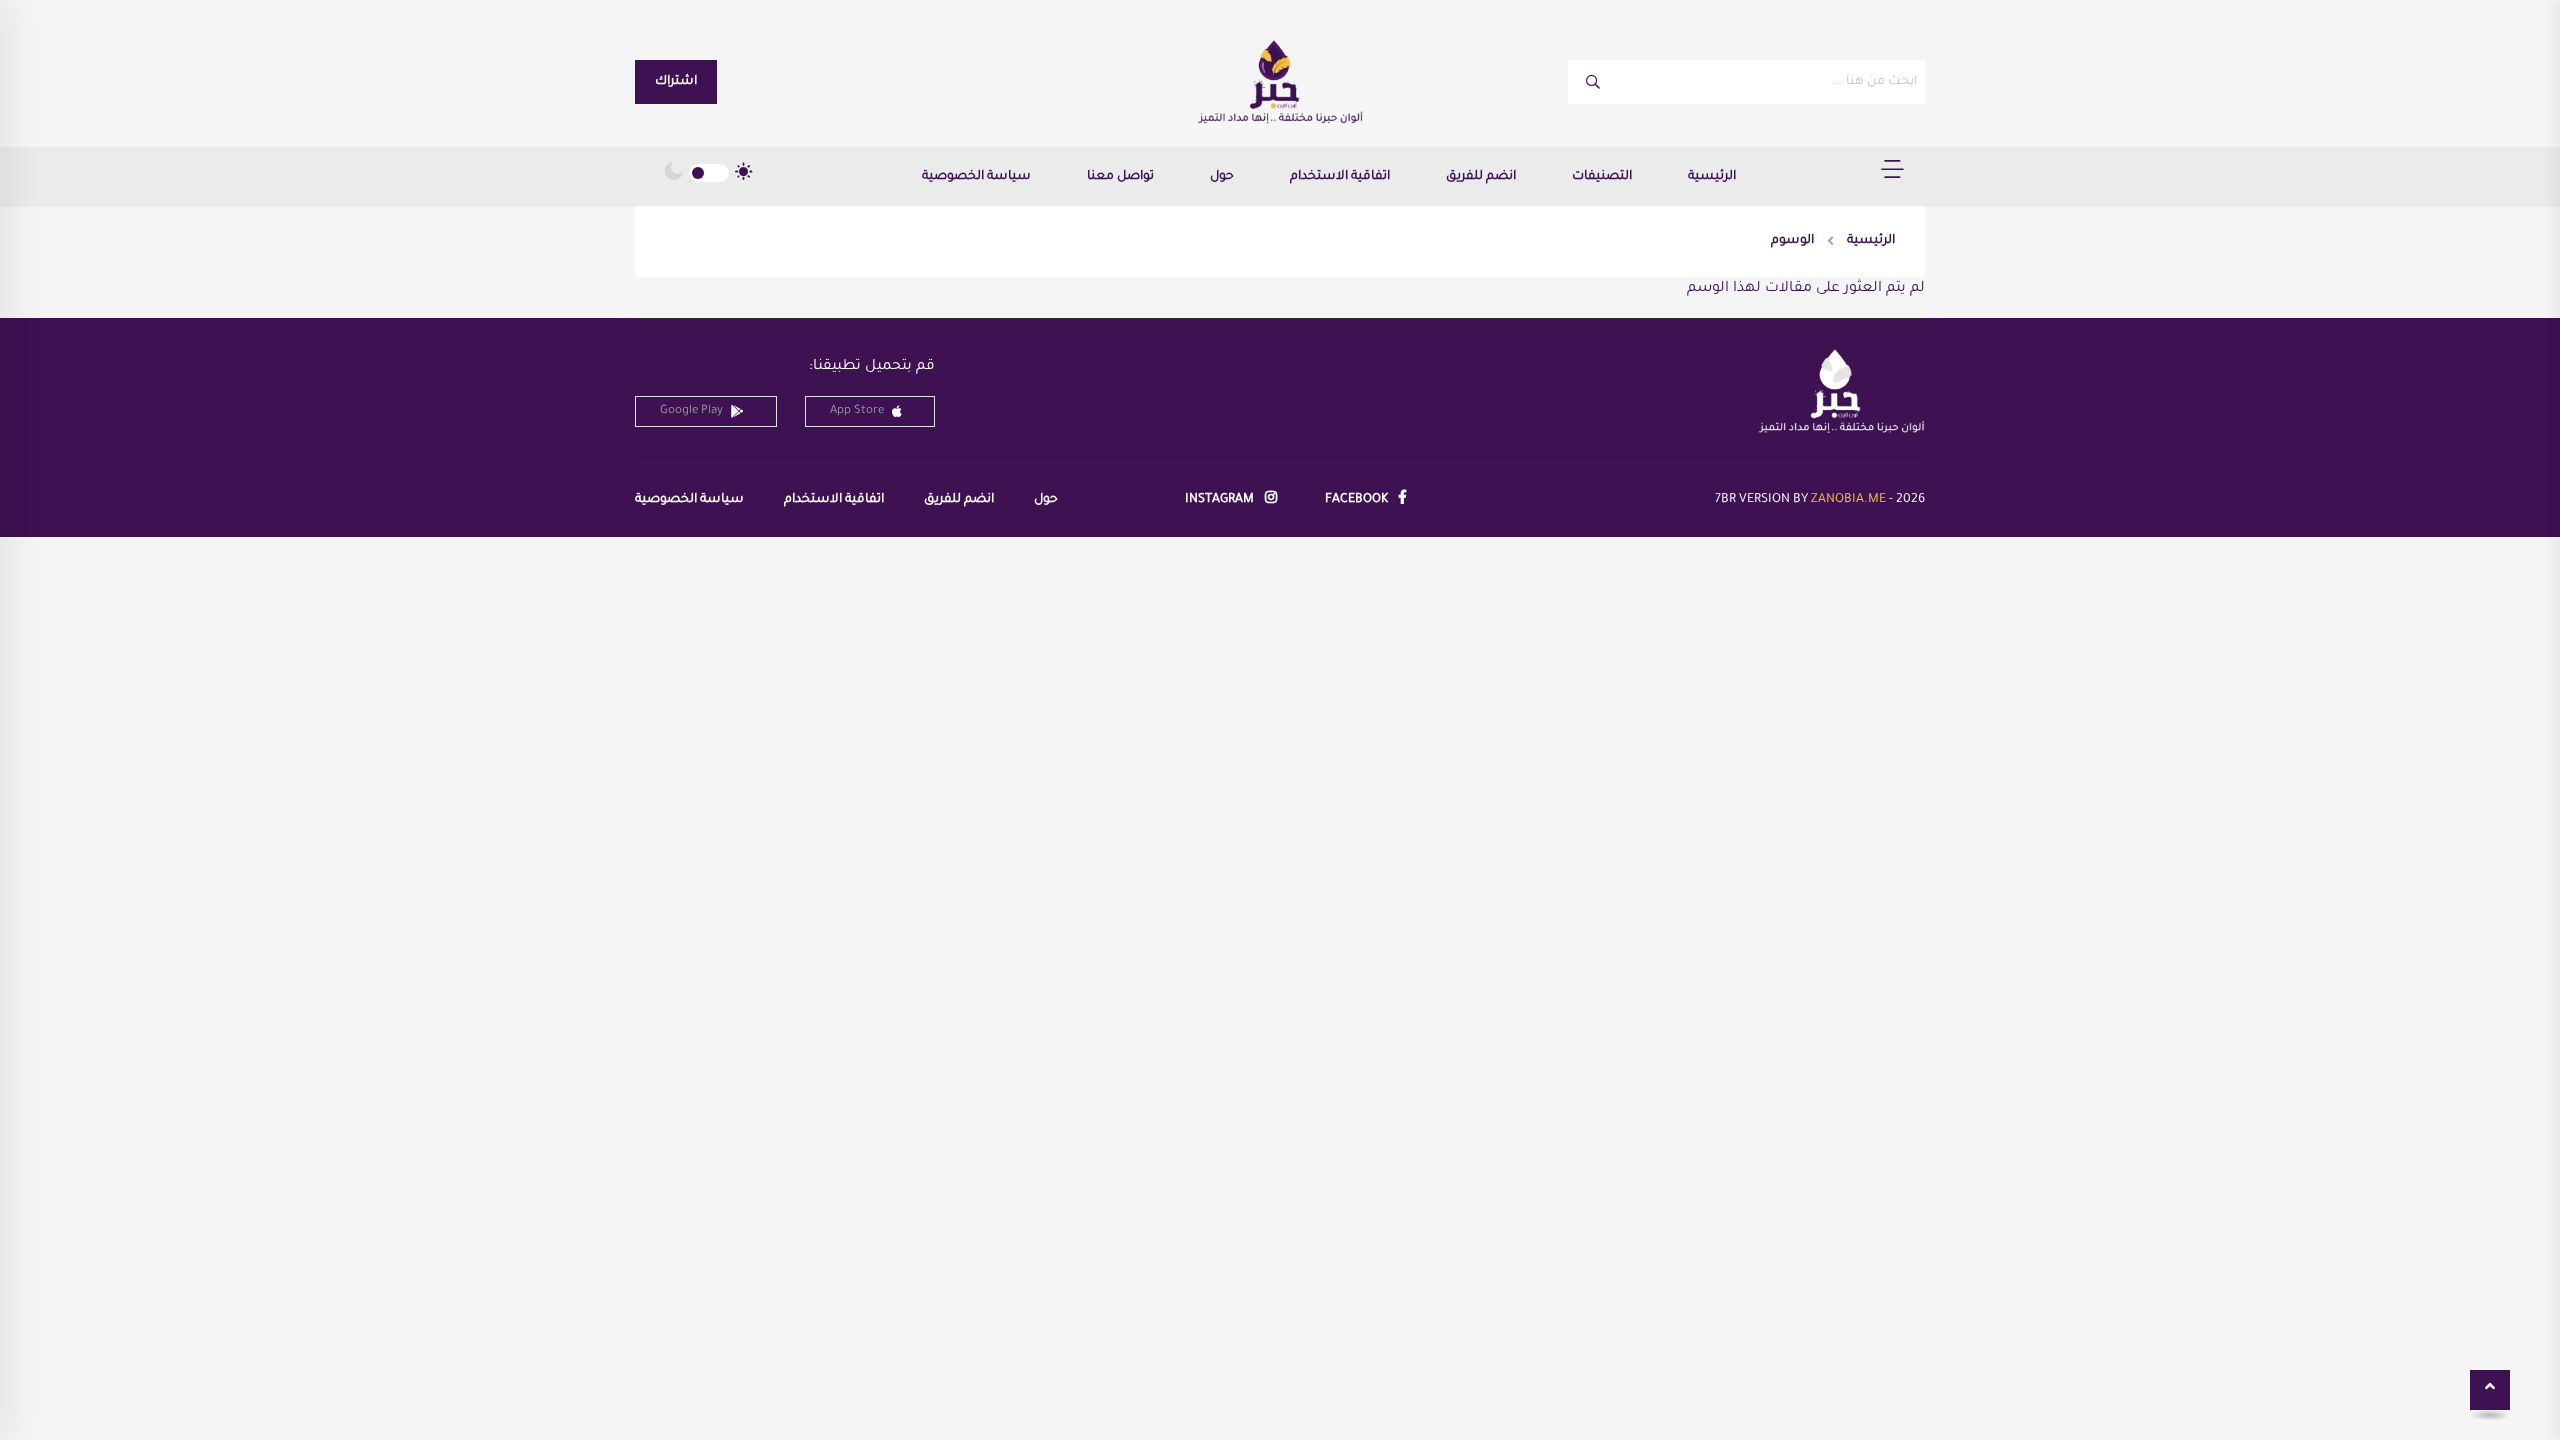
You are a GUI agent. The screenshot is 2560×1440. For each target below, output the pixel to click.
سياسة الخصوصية (976, 177)
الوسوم (1792, 241)
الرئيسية (1712, 177)
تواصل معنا (1120, 177)
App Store (857, 411)
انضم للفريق (1481, 177)
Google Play (691, 411)
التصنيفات (1602, 177)
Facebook (1358, 500)
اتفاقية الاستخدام (1340, 177)
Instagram (1221, 500)
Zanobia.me (1848, 500)
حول (1222, 177)
